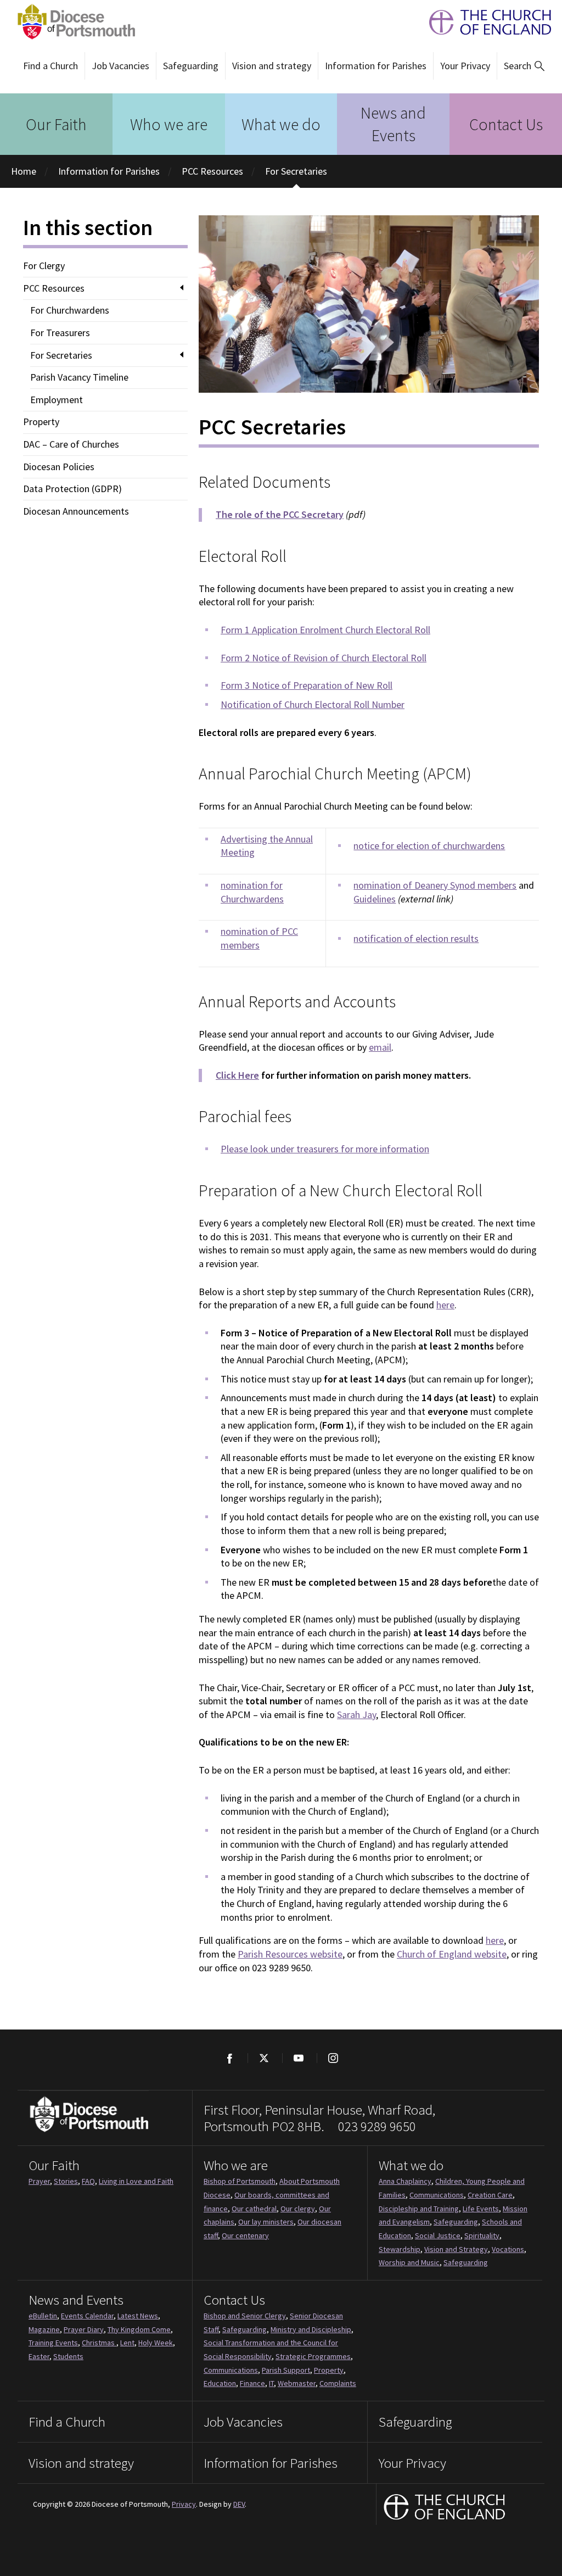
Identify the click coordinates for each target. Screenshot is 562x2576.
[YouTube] (298, 2058)
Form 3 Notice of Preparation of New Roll (307, 685)
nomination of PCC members (259, 938)
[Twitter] (264, 2058)
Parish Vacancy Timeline (79, 377)
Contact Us (506, 124)
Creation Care (490, 2195)
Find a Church (50, 66)
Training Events (53, 2343)
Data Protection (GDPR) (72, 489)
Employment (57, 400)
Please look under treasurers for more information (325, 1149)
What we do (281, 124)
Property (41, 422)
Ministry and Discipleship (311, 2329)
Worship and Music (409, 2262)
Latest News (138, 2316)
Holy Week (156, 2343)
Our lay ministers (266, 2222)
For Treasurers (60, 333)
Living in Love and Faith (136, 2181)
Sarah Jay (356, 1714)
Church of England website (452, 1954)
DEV (239, 2504)
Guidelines (375, 899)
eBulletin (43, 2316)
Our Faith (56, 124)
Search (518, 66)
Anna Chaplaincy (405, 2181)
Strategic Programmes (313, 2356)
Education (220, 2383)
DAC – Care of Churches (71, 444)
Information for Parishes (376, 66)
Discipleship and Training (419, 2209)
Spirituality (482, 2235)
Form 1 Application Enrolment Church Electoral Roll (325, 630)
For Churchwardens (70, 310)
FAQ (88, 2181)
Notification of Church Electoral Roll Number (313, 704)
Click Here (237, 1075)
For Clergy (44, 266)
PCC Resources (212, 171)
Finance (252, 2383)
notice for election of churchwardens (429, 846)
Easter (39, 2356)
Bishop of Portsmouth (240, 2181)
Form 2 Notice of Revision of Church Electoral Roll (324, 658)
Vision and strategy (272, 66)
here (445, 1305)
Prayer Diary (84, 2329)
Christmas (99, 2343)
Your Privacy (465, 66)
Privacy (184, 2504)
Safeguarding (191, 66)
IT (271, 2383)
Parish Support (286, 2370)
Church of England (445, 2508)
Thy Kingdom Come (139, 2329)
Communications (437, 2195)
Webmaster (297, 2383)
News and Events (393, 124)
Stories (66, 2181)
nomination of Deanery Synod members (435, 885)
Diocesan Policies (59, 467)
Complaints (338, 2383)
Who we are (169, 124)
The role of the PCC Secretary (280, 514)
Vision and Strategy (456, 2249)
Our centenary (245, 2235)
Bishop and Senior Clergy (245, 2316)
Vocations (508, 2249)
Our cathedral (254, 2209)
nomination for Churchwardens (252, 892)
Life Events (481, 2209)
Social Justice (438, 2235)
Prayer (39, 2181)
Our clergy (298, 2209)
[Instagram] (333, 2058)
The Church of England (485, 22)
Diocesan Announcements (76, 511)
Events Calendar (87, 2316)
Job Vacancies (120, 66)
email (380, 1047)
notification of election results (416, 938)
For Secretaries (296, 171)
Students (68, 2356)
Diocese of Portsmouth (73, 22)
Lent (127, 2343)
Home (24, 171)
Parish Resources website (290, 1954)
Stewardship (400, 2249)
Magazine (44, 2329)
